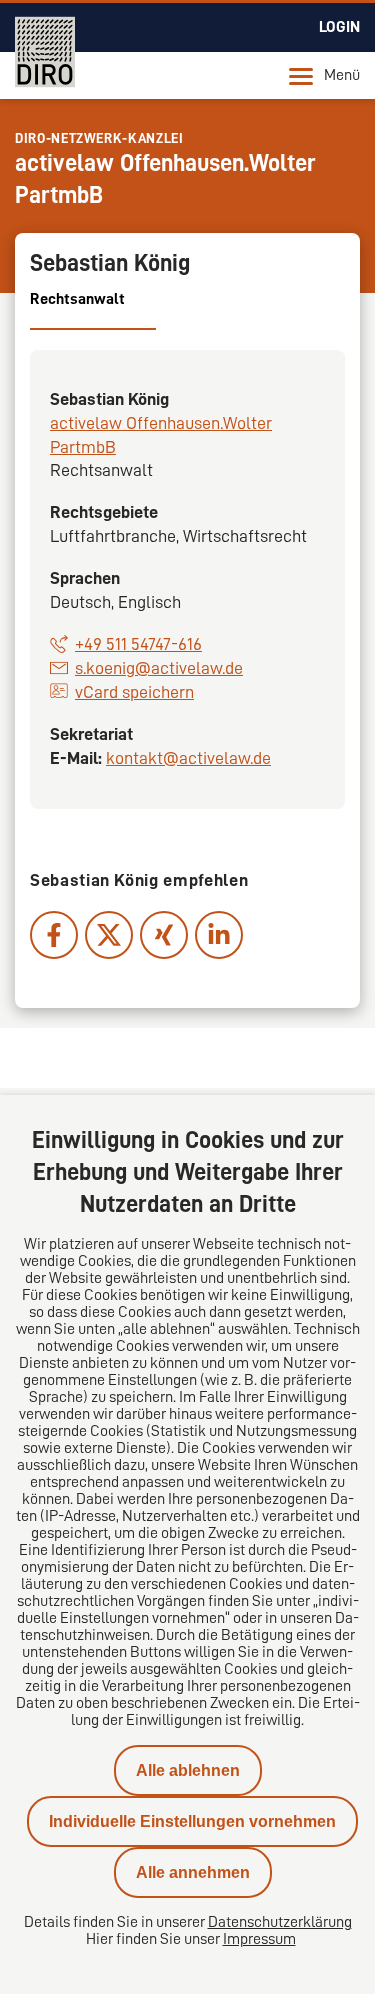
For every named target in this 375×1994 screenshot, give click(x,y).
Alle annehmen (193, 1872)
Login (339, 27)
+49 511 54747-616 (138, 644)
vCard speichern (134, 692)
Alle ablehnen (188, 1770)
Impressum (259, 1939)
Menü (342, 75)
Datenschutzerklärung (280, 1922)
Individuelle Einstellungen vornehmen (192, 1821)
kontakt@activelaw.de (188, 758)
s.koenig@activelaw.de (159, 668)
